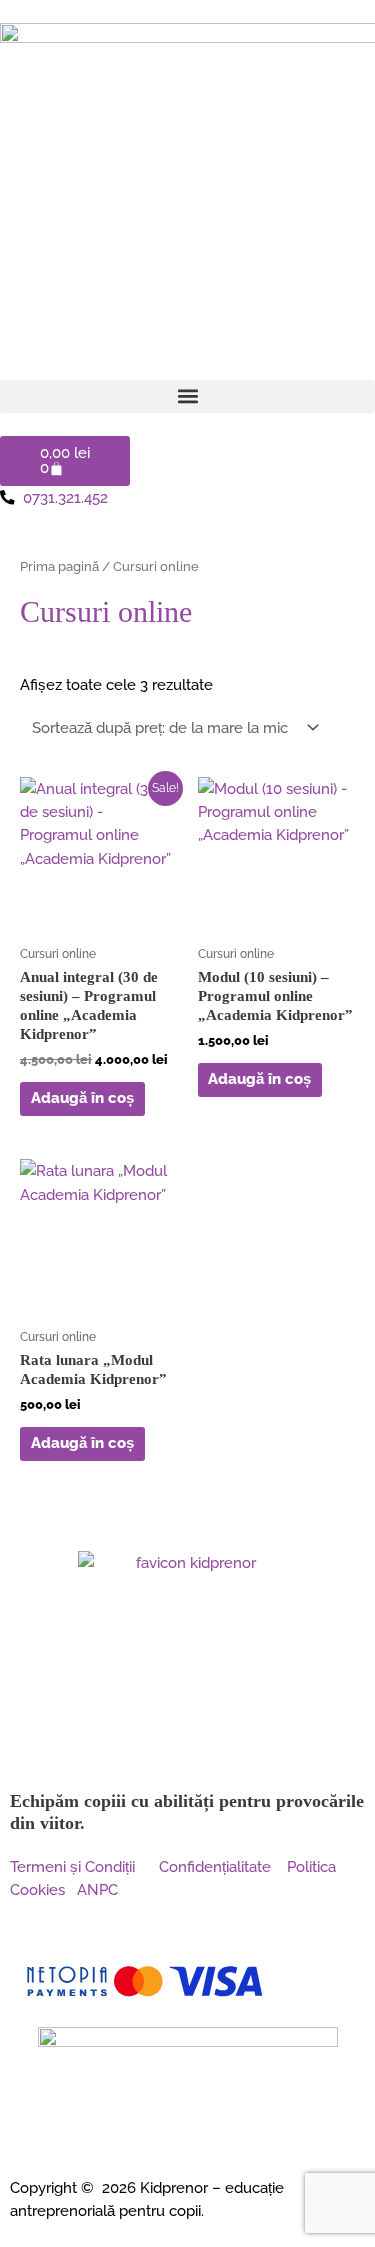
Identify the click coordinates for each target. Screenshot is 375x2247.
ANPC (97, 1889)
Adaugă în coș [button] (82, 1097)
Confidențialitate (215, 1866)
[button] (187, 396)
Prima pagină (59, 566)
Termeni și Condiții (84, 1866)
